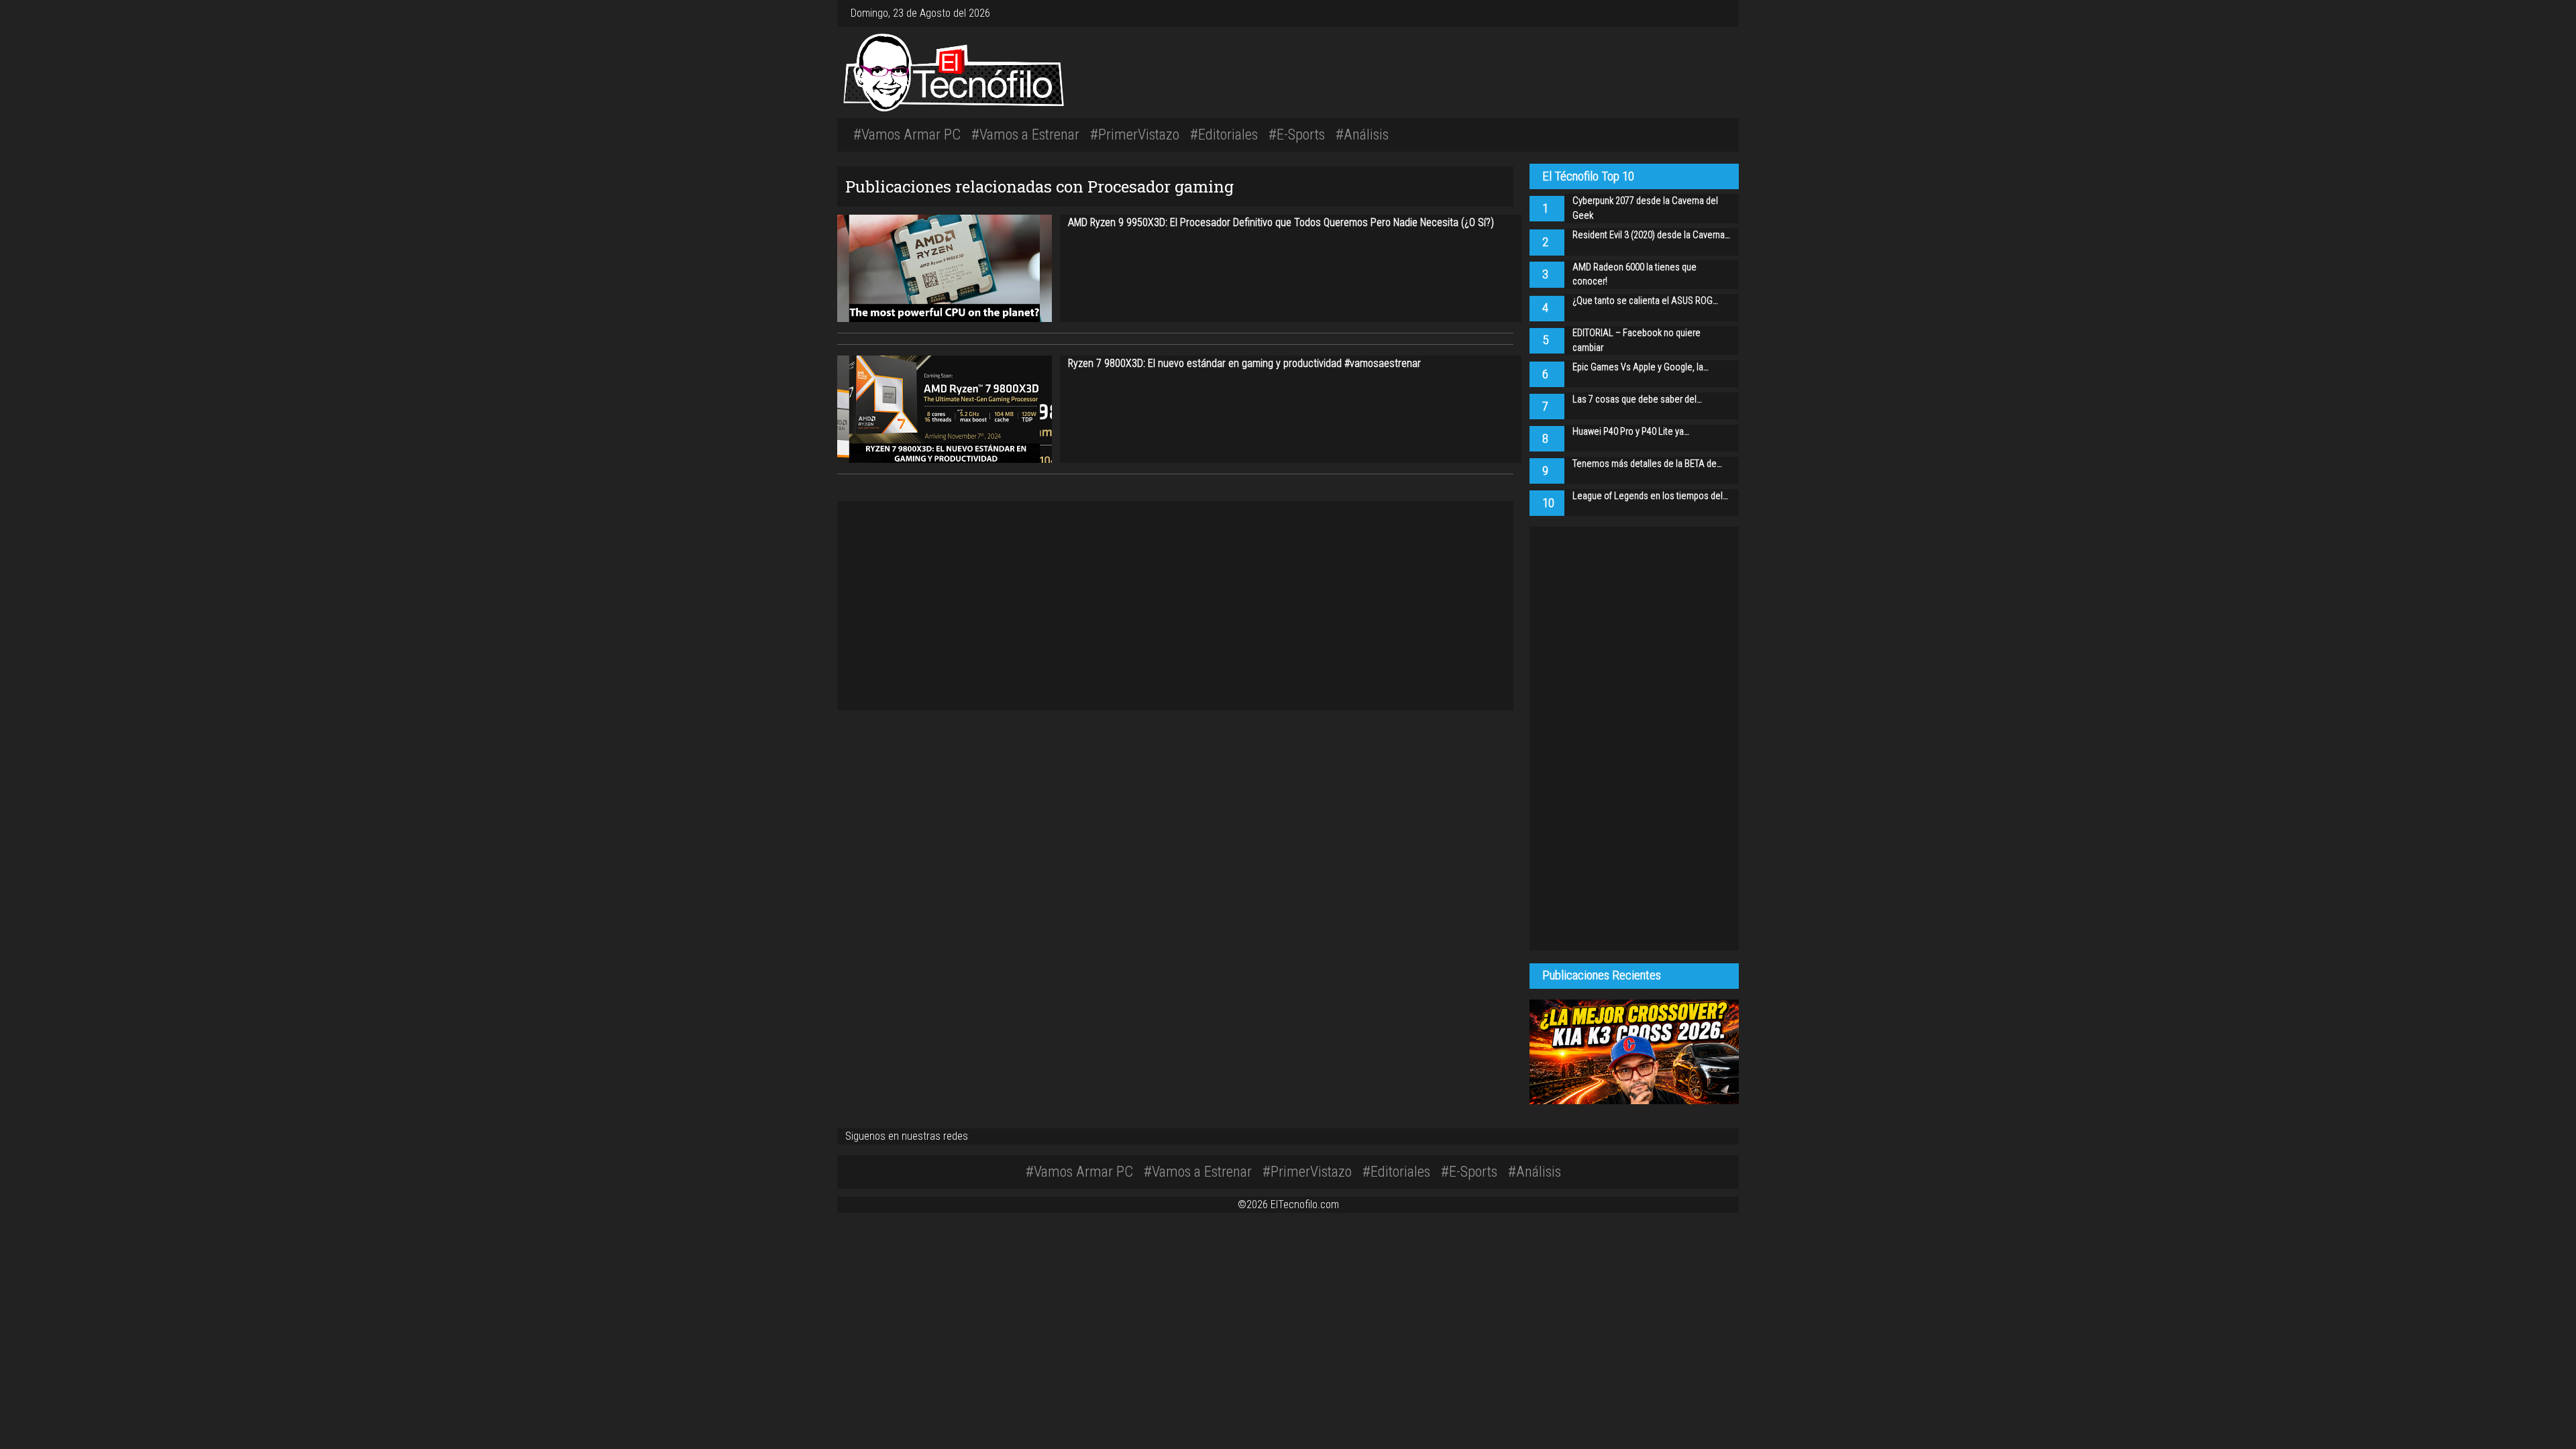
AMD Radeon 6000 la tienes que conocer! (1634, 275)
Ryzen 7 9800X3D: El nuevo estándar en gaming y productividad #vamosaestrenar (1244, 363)
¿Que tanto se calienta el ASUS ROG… (1645, 301)
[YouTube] (1717, 13)
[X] (1712, 13)
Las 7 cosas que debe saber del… (1637, 399)
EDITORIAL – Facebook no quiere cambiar (1636, 340)
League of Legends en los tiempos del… (1650, 496)
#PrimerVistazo (1135, 134)
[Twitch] (1723, 13)
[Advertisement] (1476, 70)
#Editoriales (1224, 134)
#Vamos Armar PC (907, 134)
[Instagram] (1701, 13)
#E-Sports (1297, 134)
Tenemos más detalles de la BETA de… (1647, 464)
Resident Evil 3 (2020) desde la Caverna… (1651, 235)
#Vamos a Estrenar (1025, 134)
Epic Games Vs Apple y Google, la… (1641, 367)
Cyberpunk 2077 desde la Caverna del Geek (1645, 208)
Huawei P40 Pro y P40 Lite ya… (1631, 432)
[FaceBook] (1707, 13)
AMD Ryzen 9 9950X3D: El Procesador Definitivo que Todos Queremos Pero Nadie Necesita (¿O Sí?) (1281, 222)
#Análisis (1362, 134)
